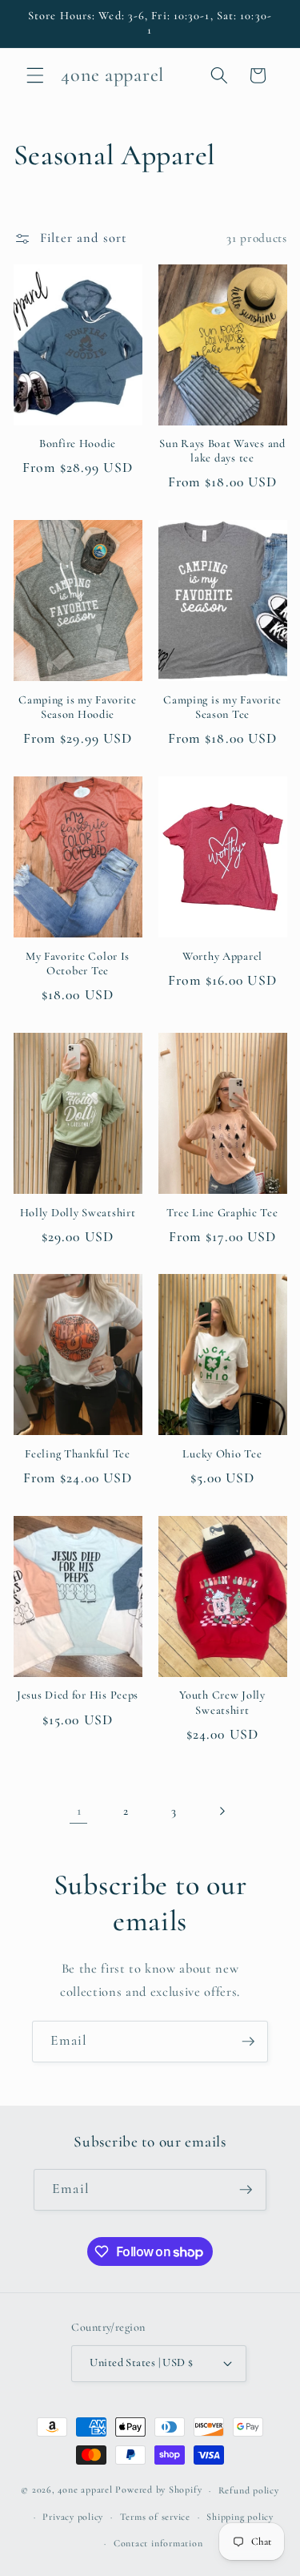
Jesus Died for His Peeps (78, 1695)
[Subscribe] (248, 2042)
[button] (35, 75)
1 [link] (79, 1811)
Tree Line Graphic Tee (222, 1213)
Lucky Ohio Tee (222, 1454)
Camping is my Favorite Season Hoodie (78, 707)
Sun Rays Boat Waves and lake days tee (222, 451)
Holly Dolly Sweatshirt (78, 1213)
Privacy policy (73, 2517)
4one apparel (85, 2490)
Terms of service (155, 2517)
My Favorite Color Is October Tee (78, 963)
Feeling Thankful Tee (77, 1454)
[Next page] (221, 1811)
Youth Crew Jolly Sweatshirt (222, 1702)
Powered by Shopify (158, 2490)
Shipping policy (240, 2517)
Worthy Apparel (222, 956)
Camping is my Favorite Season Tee (222, 707)
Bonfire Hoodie (78, 443)
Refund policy (249, 2490)
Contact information (158, 2543)
